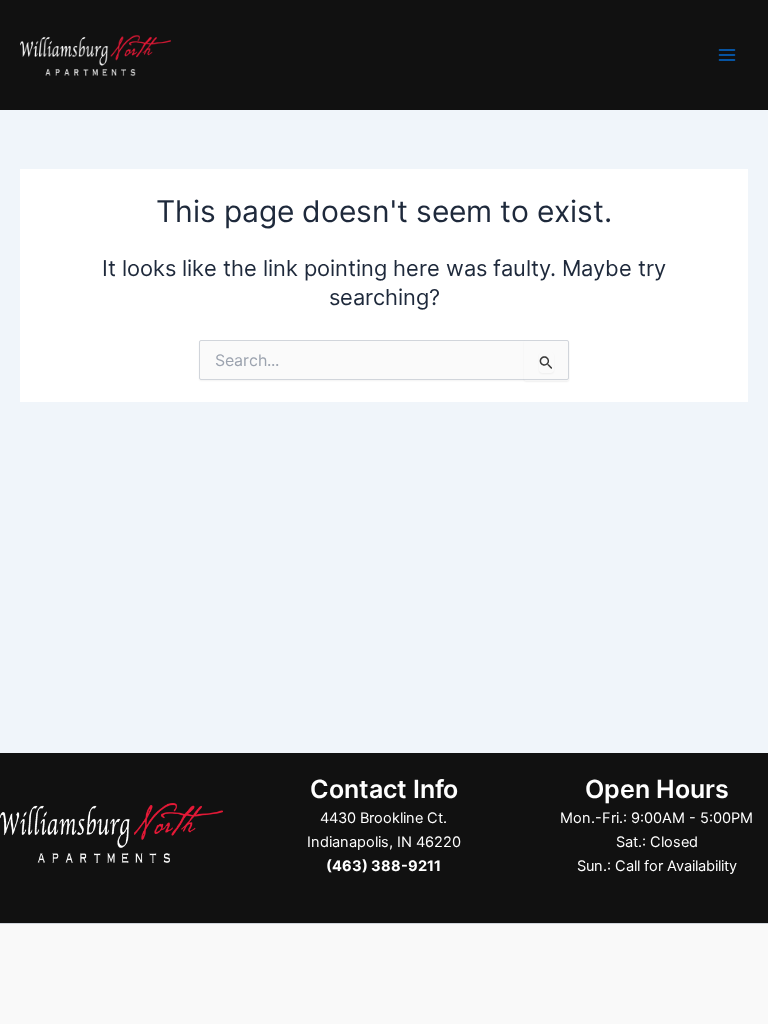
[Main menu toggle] (727, 55)
